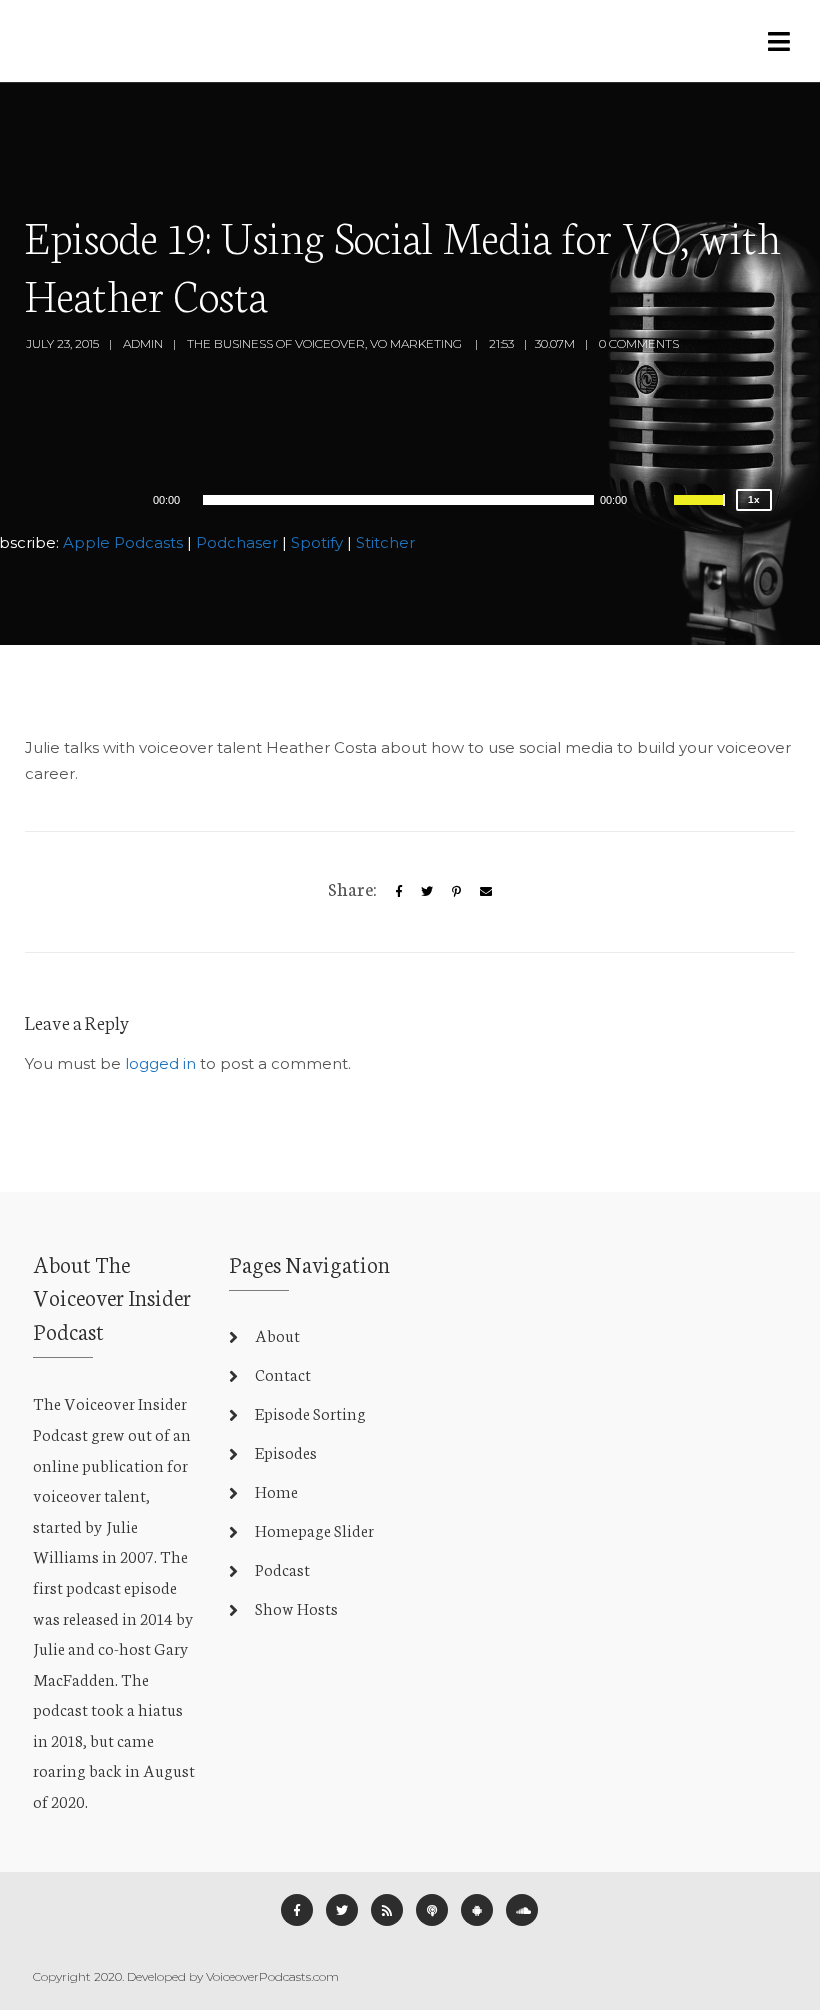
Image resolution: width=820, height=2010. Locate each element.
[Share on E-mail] (486, 891)
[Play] (94, 499)
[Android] (477, 1910)
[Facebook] (297, 1910)
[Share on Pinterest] (456, 891)
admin (143, 343)
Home (276, 1490)
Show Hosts (296, 1607)
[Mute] (658, 503)
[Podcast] (432, 1910)
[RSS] (387, 1910)
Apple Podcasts (123, 542)
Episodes (286, 1451)
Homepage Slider (314, 1529)
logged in (160, 1063)
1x (754, 499)
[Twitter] (427, 891)
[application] (399, 500)
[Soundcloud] (522, 1910)
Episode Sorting (310, 1412)
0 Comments (639, 343)
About (277, 1334)
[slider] (702, 513)
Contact (283, 1373)
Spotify (317, 542)
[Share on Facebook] (399, 891)
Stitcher (385, 542)
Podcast (282, 1568)
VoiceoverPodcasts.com (272, 1976)
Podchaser (237, 542)
